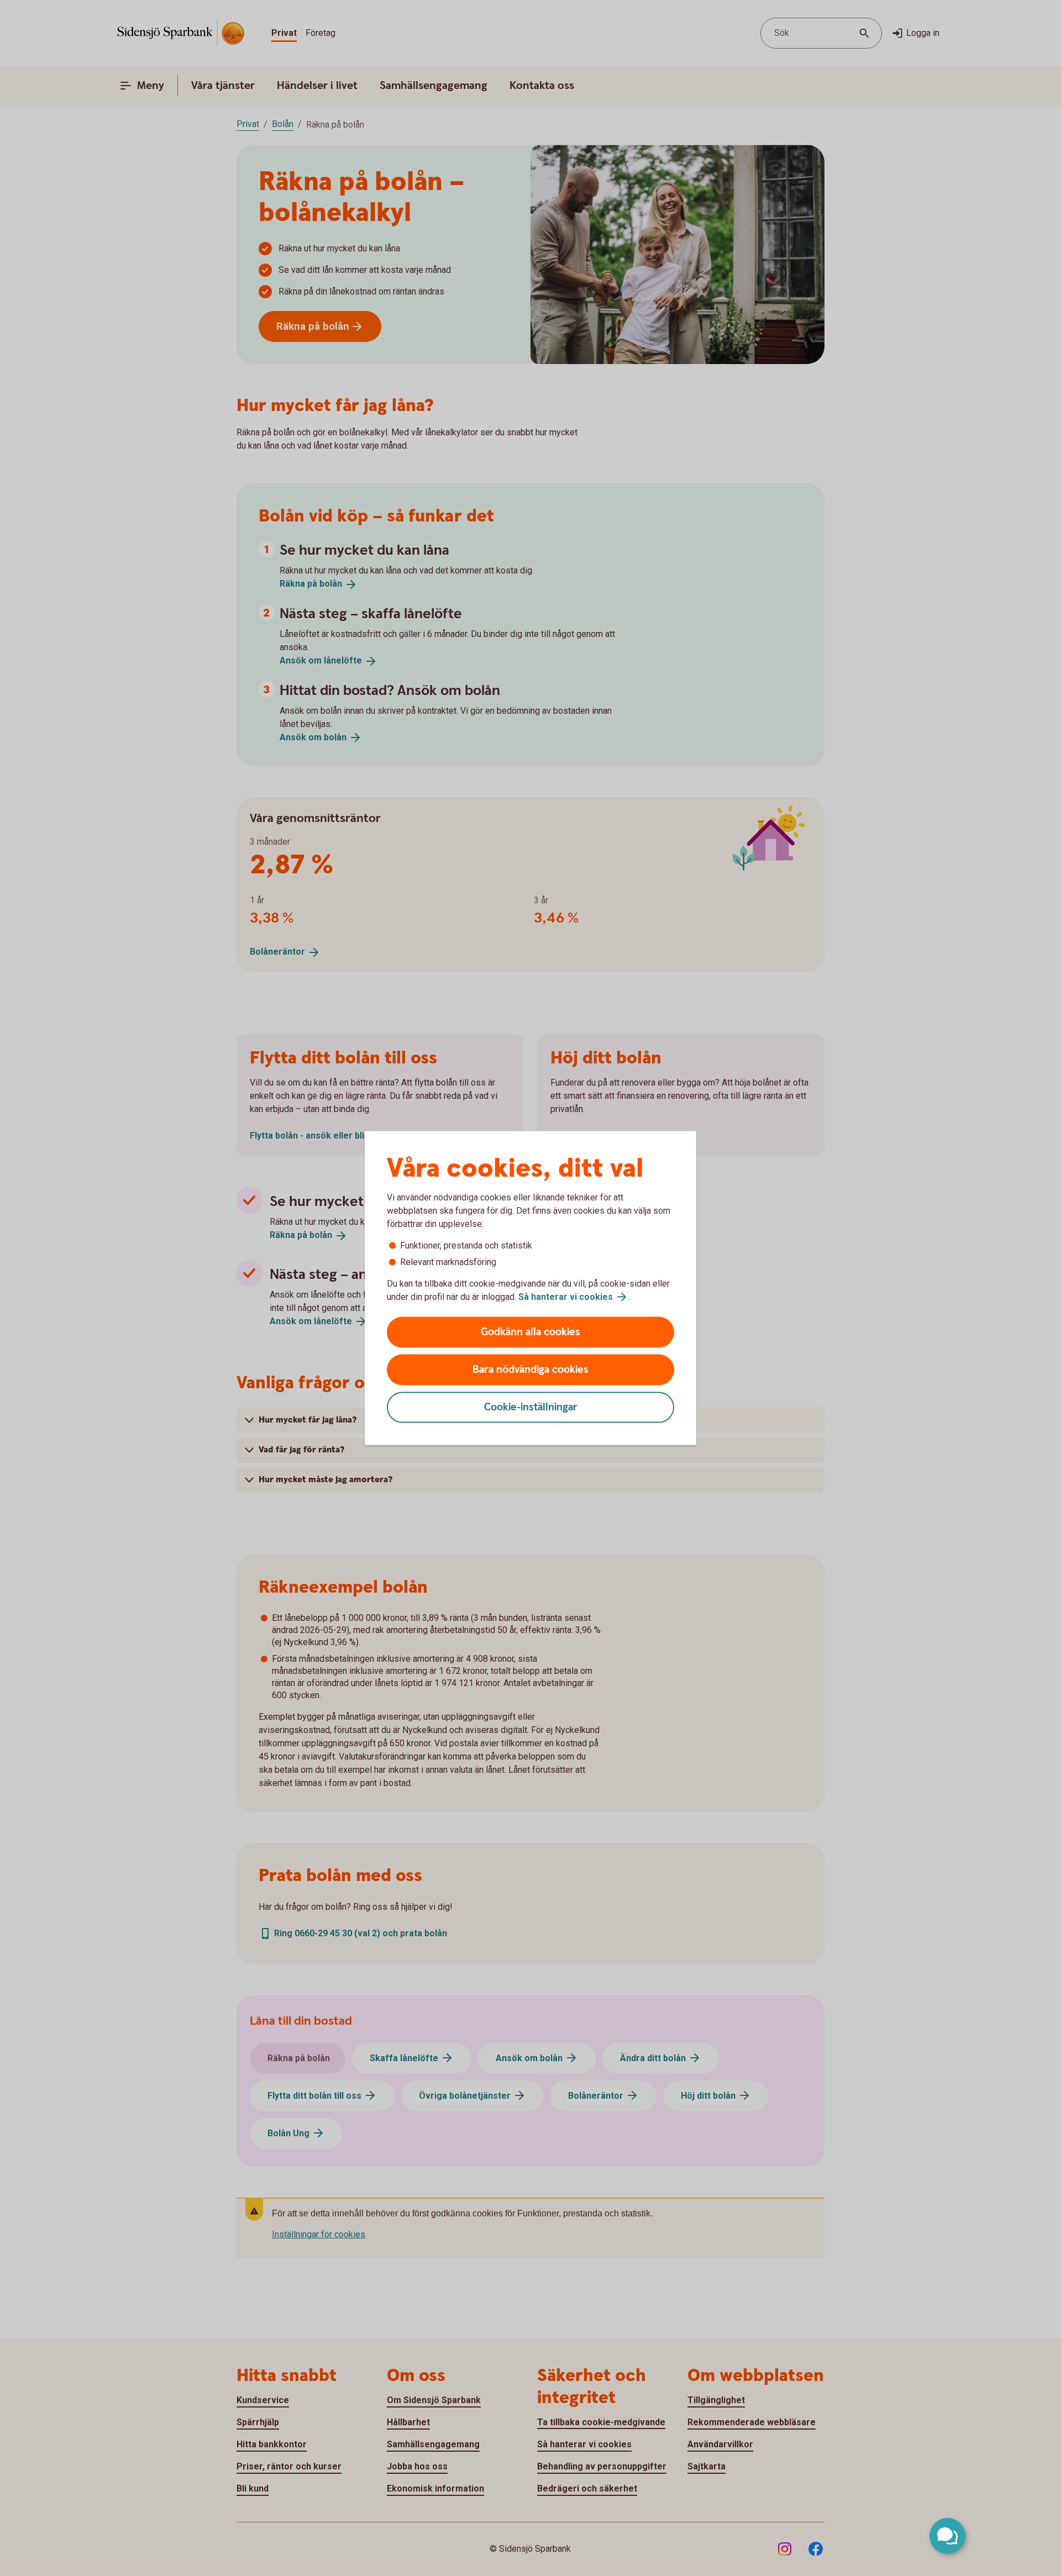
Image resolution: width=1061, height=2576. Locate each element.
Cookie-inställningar (531, 1407)
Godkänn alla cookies (530, 1332)
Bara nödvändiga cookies (530, 1370)
